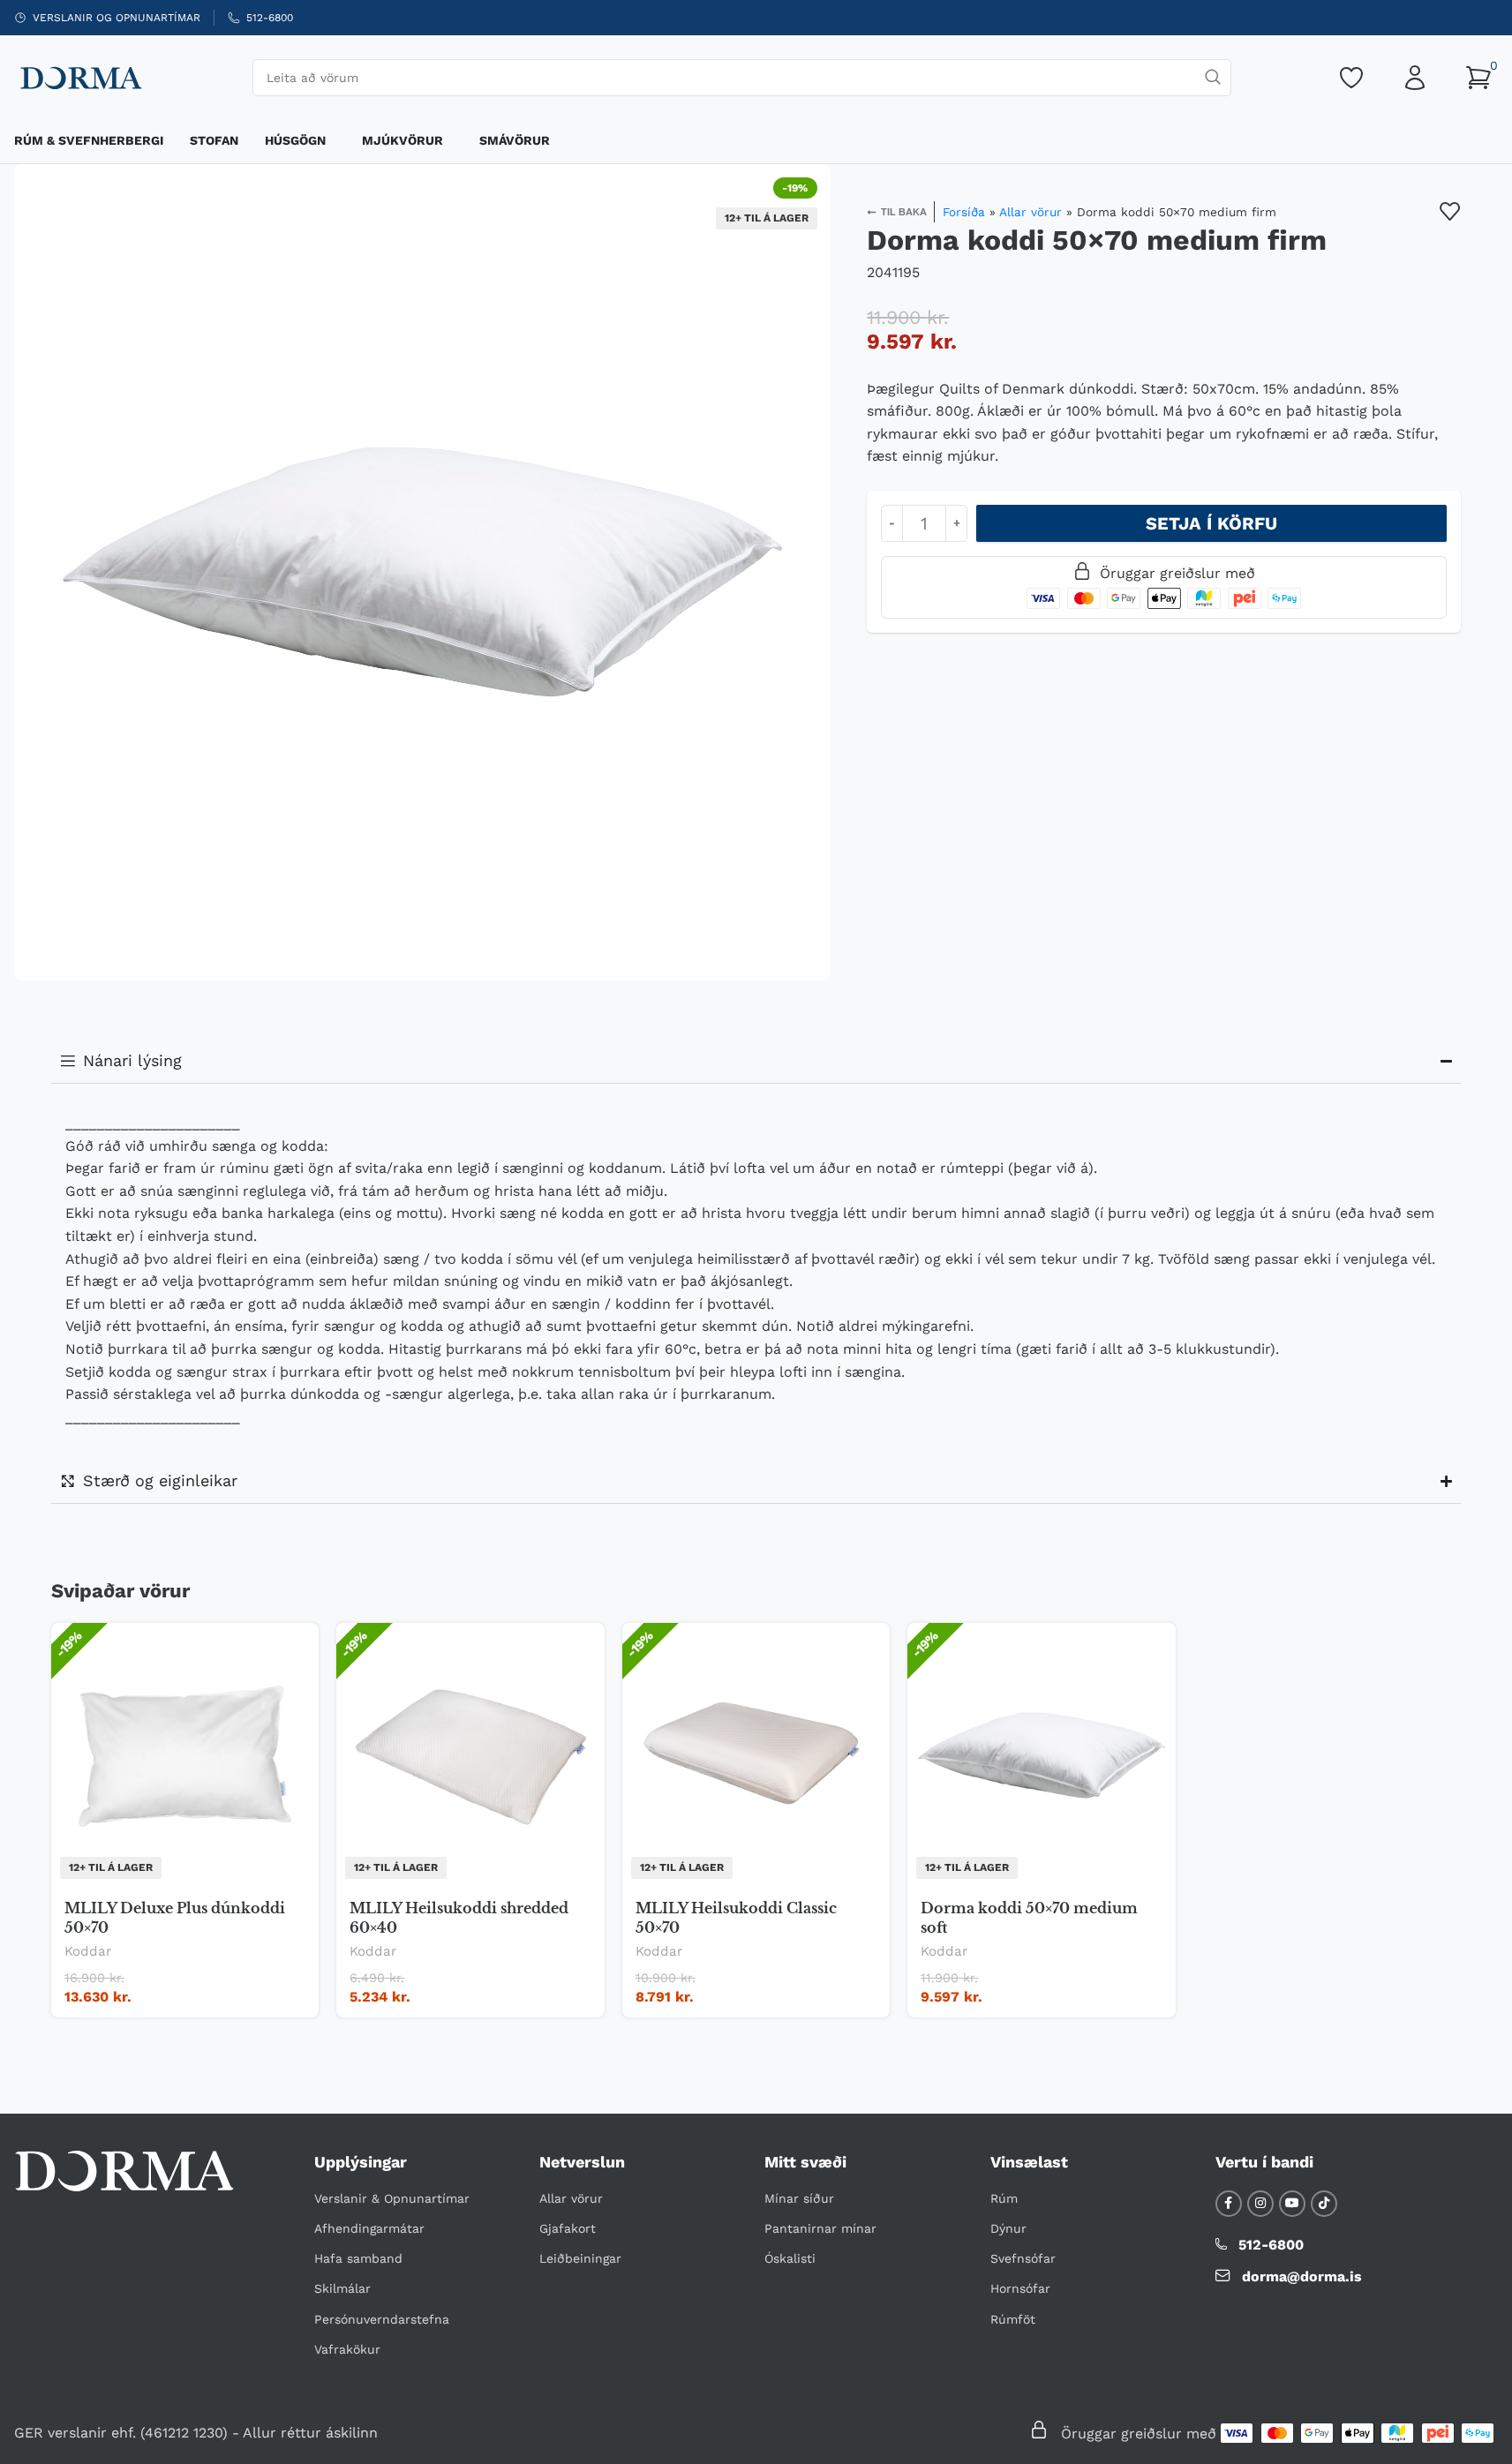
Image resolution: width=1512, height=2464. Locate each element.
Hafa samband (358, 2258)
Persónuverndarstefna (382, 2319)
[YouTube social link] (1292, 2204)
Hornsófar (1020, 2288)
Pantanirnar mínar (820, 2228)
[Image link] (124, 2170)
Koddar (88, 1951)
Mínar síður (799, 2198)
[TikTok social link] (1324, 2204)
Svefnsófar (1023, 2258)
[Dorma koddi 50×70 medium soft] (1042, 1755)
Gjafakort (568, 2228)
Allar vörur (1031, 212)
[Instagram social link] (1260, 2204)
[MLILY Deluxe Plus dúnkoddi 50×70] (185, 1755)
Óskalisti (790, 2258)
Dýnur (1008, 2228)
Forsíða (964, 212)
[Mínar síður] (1415, 78)
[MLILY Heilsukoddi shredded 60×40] (470, 1755)
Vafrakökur (347, 2349)
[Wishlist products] (1351, 78)
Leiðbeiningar (580, 2258)
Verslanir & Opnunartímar (392, 2198)
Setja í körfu (1211, 523)
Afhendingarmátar (369, 2228)
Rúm (1004, 2198)
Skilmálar (342, 2288)
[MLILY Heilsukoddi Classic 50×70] (756, 1755)
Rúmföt (1013, 2319)
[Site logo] (80, 76)
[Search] (1213, 78)
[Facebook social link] (1229, 2204)
